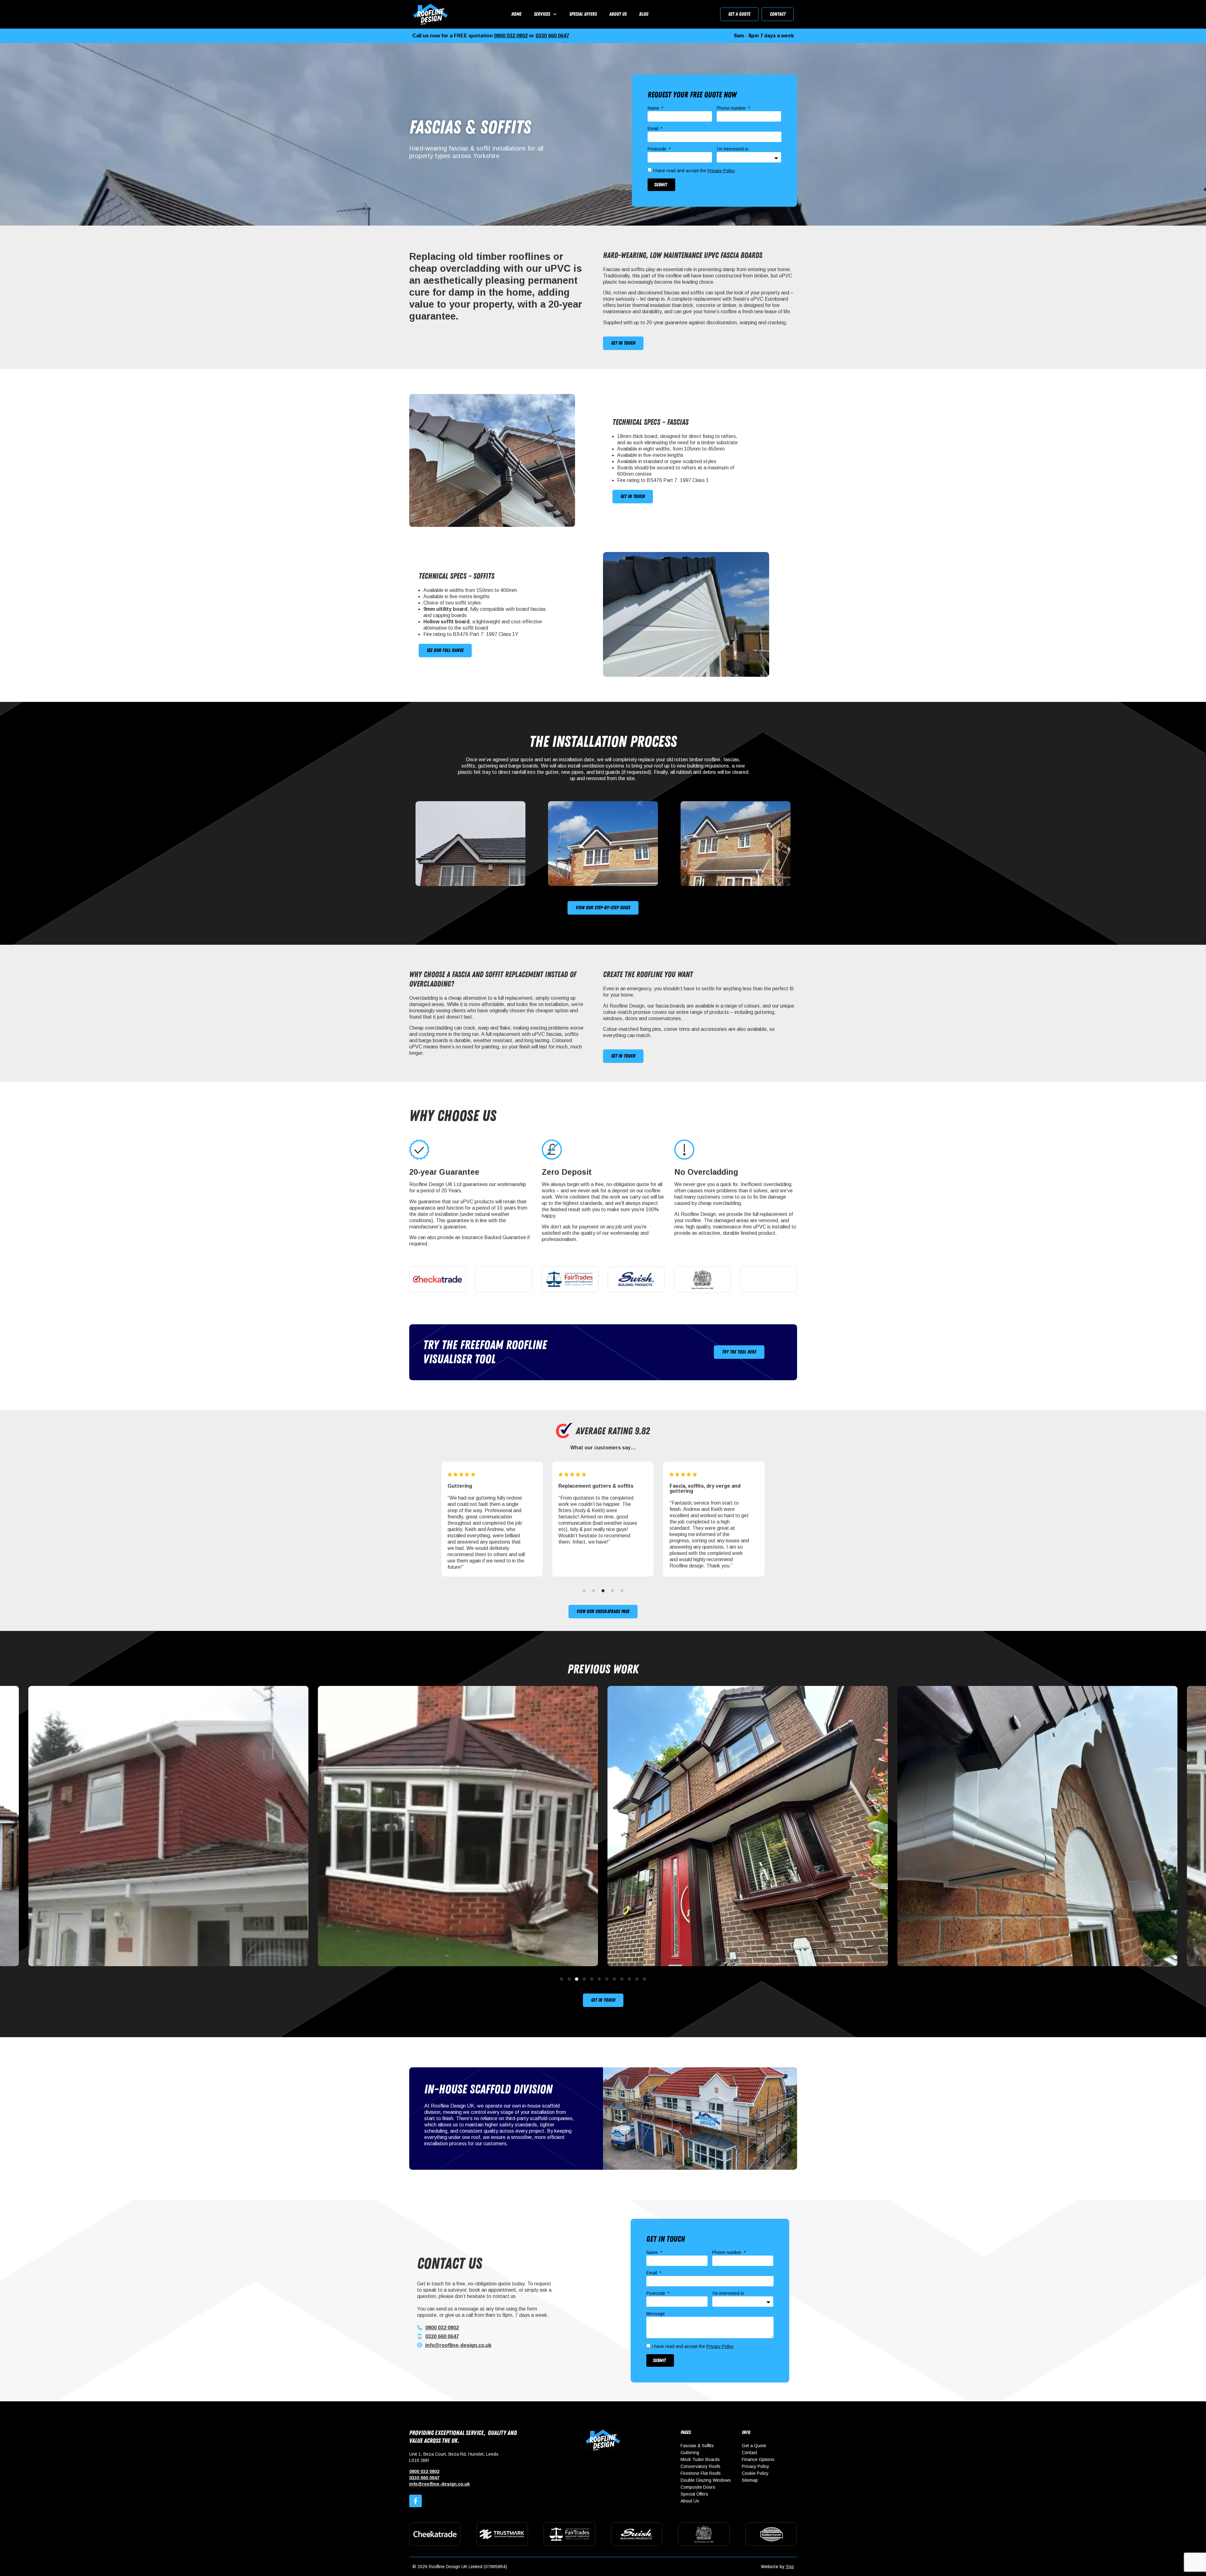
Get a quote (739, 14)
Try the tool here (739, 1352)
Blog (644, 14)
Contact (778, 14)
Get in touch (623, 343)
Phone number (732, 108)
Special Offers (583, 14)
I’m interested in (733, 149)
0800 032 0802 (511, 36)
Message (656, 2314)
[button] (415, 1522)
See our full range (445, 650)
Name (654, 108)
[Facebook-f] (416, 2501)
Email (654, 129)
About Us (618, 14)
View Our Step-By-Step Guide (603, 908)
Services (542, 14)
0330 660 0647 (552, 36)
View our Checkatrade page (603, 1611)
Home (516, 14)
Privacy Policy (721, 171)
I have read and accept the (694, 171)
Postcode (658, 149)
